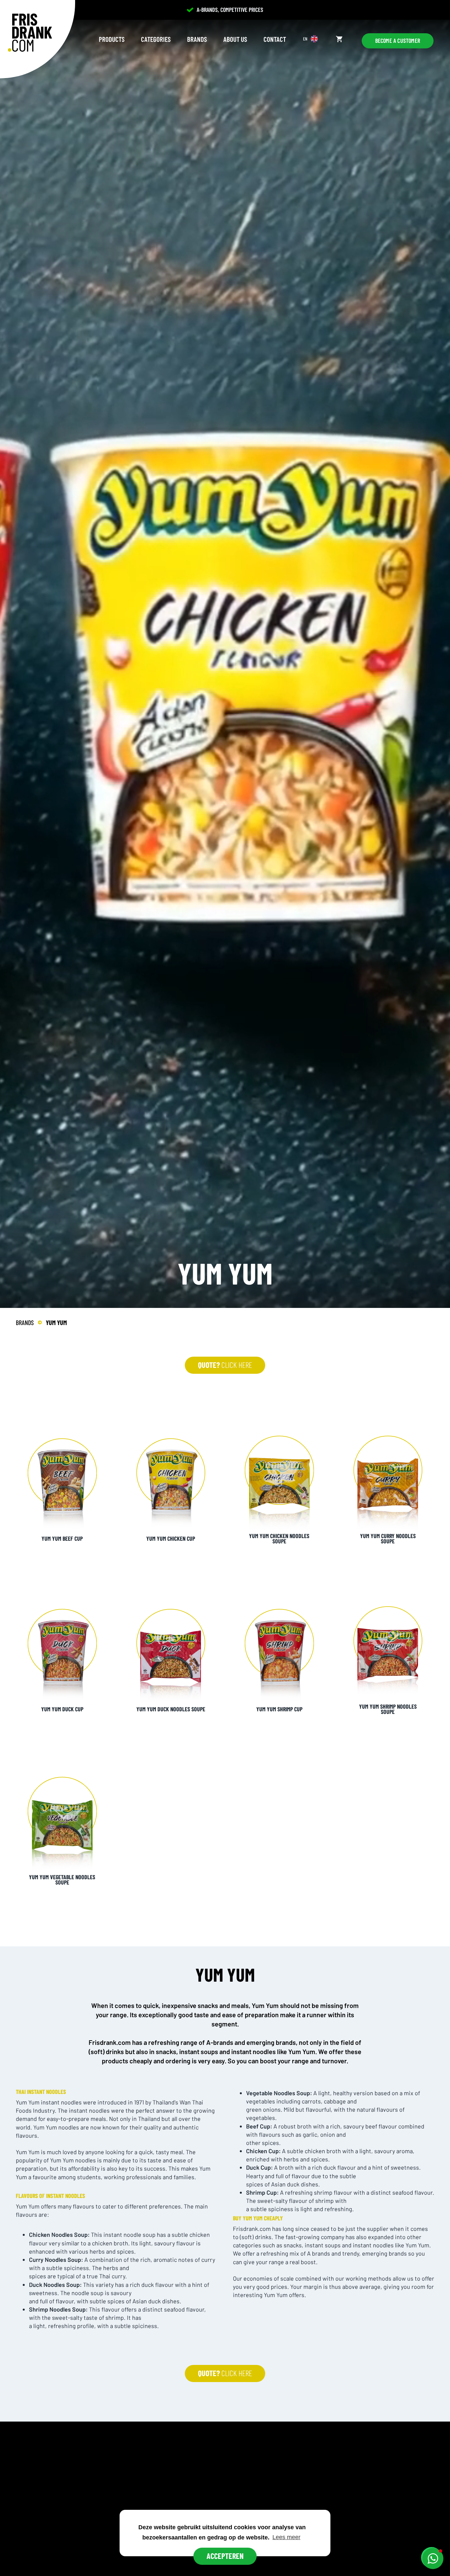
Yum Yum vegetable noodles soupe (62, 1880)
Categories (156, 39)
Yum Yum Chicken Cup (171, 1538)
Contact (275, 39)
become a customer (398, 41)
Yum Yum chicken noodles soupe (279, 1538)
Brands (197, 39)
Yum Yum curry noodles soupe (388, 1538)
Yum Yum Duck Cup (62, 1709)
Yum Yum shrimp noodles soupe (388, 1709)
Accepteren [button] (225, 2556)
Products (112, 39)
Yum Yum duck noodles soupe (171, 1709)
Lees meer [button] (286, 2537)
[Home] (30, 33)
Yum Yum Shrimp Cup (279, 1709)
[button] (433, 2559)
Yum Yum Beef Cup (62, 1538)
